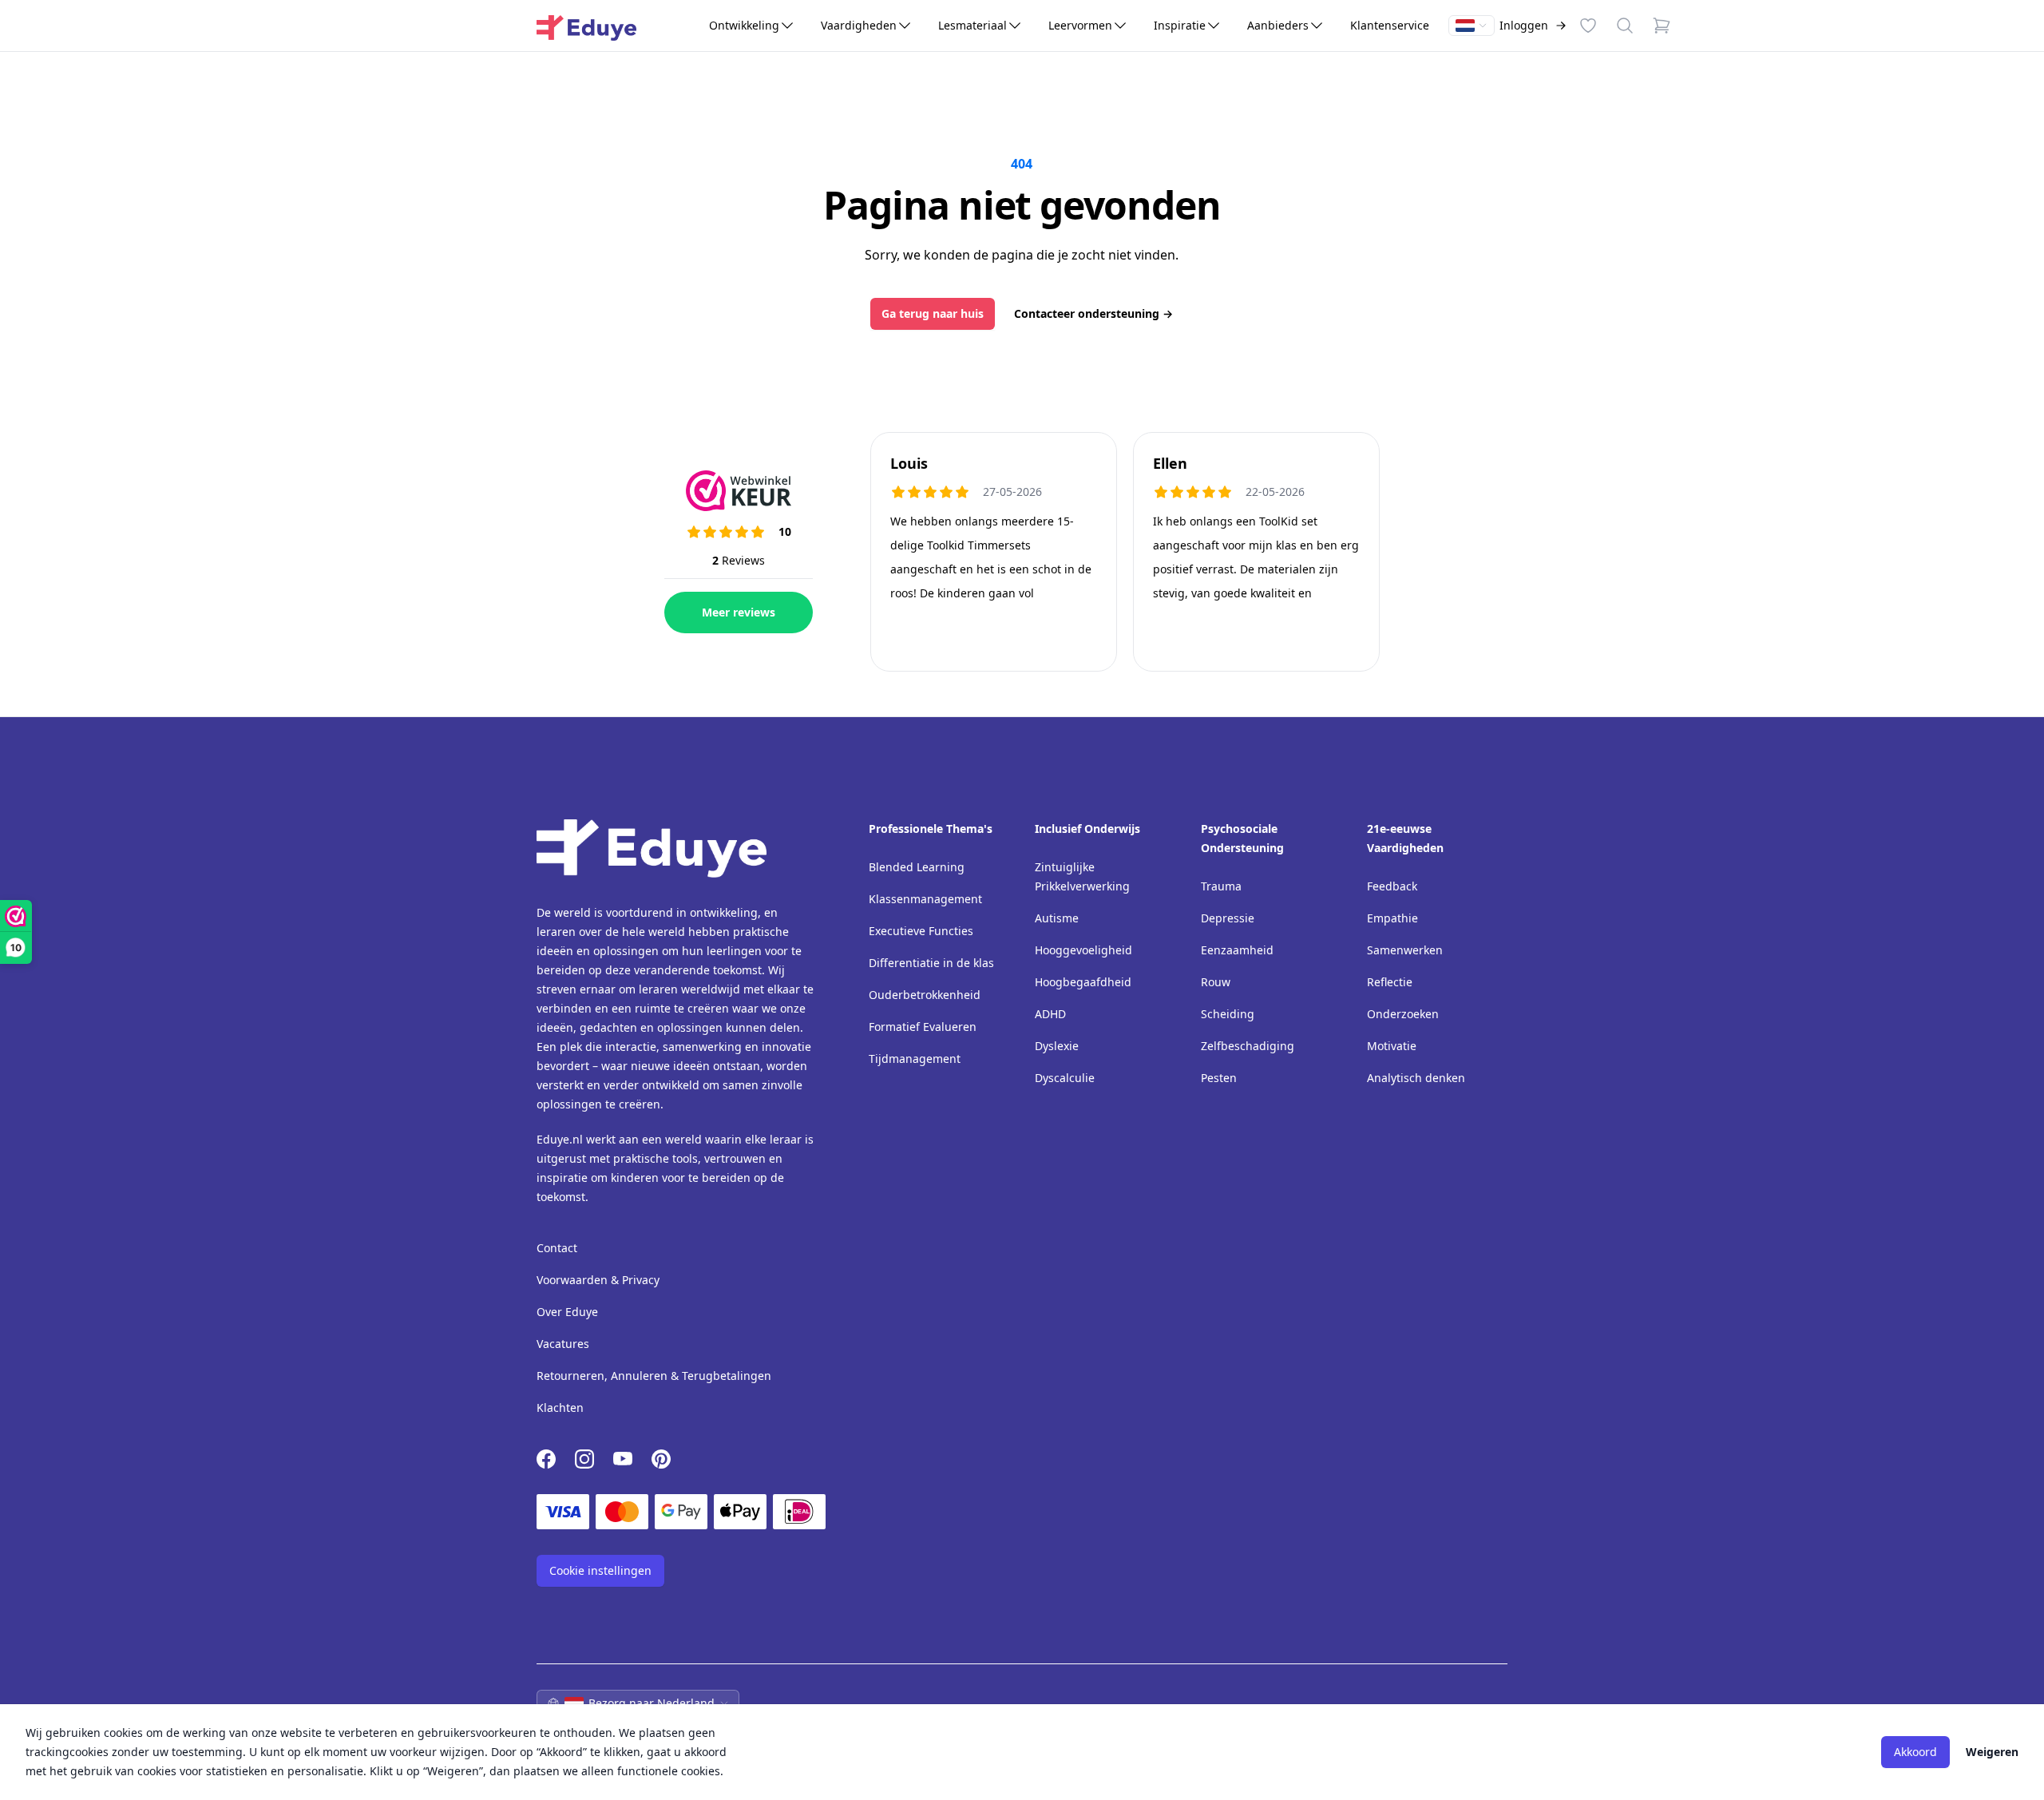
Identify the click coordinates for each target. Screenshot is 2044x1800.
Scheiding (1228, 1014)
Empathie (1392, 918)
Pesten (1219, 1078)
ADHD (1050, 1014)
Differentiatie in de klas (931, 963)
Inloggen (1524, 25)
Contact (557, 1248)
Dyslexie (1057, 1046)
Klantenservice (1390, 25)
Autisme (1057, 918)
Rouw (1216, 982)
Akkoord (1915, 1752)
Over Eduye (567, 1312)
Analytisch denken (1416, 1078)
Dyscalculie (1065, 1078)
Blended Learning (917, 867)
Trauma (1221, 886)
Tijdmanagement (915, 1059)
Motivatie (1392, 1046)
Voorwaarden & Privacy (598, 1280)
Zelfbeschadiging (1248, 1046)
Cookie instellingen (600, 1570)
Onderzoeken (1403, 1014)
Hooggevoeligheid (1083, 950)
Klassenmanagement (925, 899)
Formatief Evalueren (923, 1027)
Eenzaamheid (1237, 950)
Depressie (1228, 918)
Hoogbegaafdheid (1083, 982)
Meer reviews (739, 612)
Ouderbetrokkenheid (925, 995)
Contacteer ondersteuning (1093, 313)
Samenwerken (1405, 950)
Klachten (560, 1407)
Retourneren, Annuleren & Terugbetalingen (654, 1376)
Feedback (1392, 886)
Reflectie (1390, 982)
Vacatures (563, 1344)
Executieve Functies (921, 931)
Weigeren (1992, 1752)
